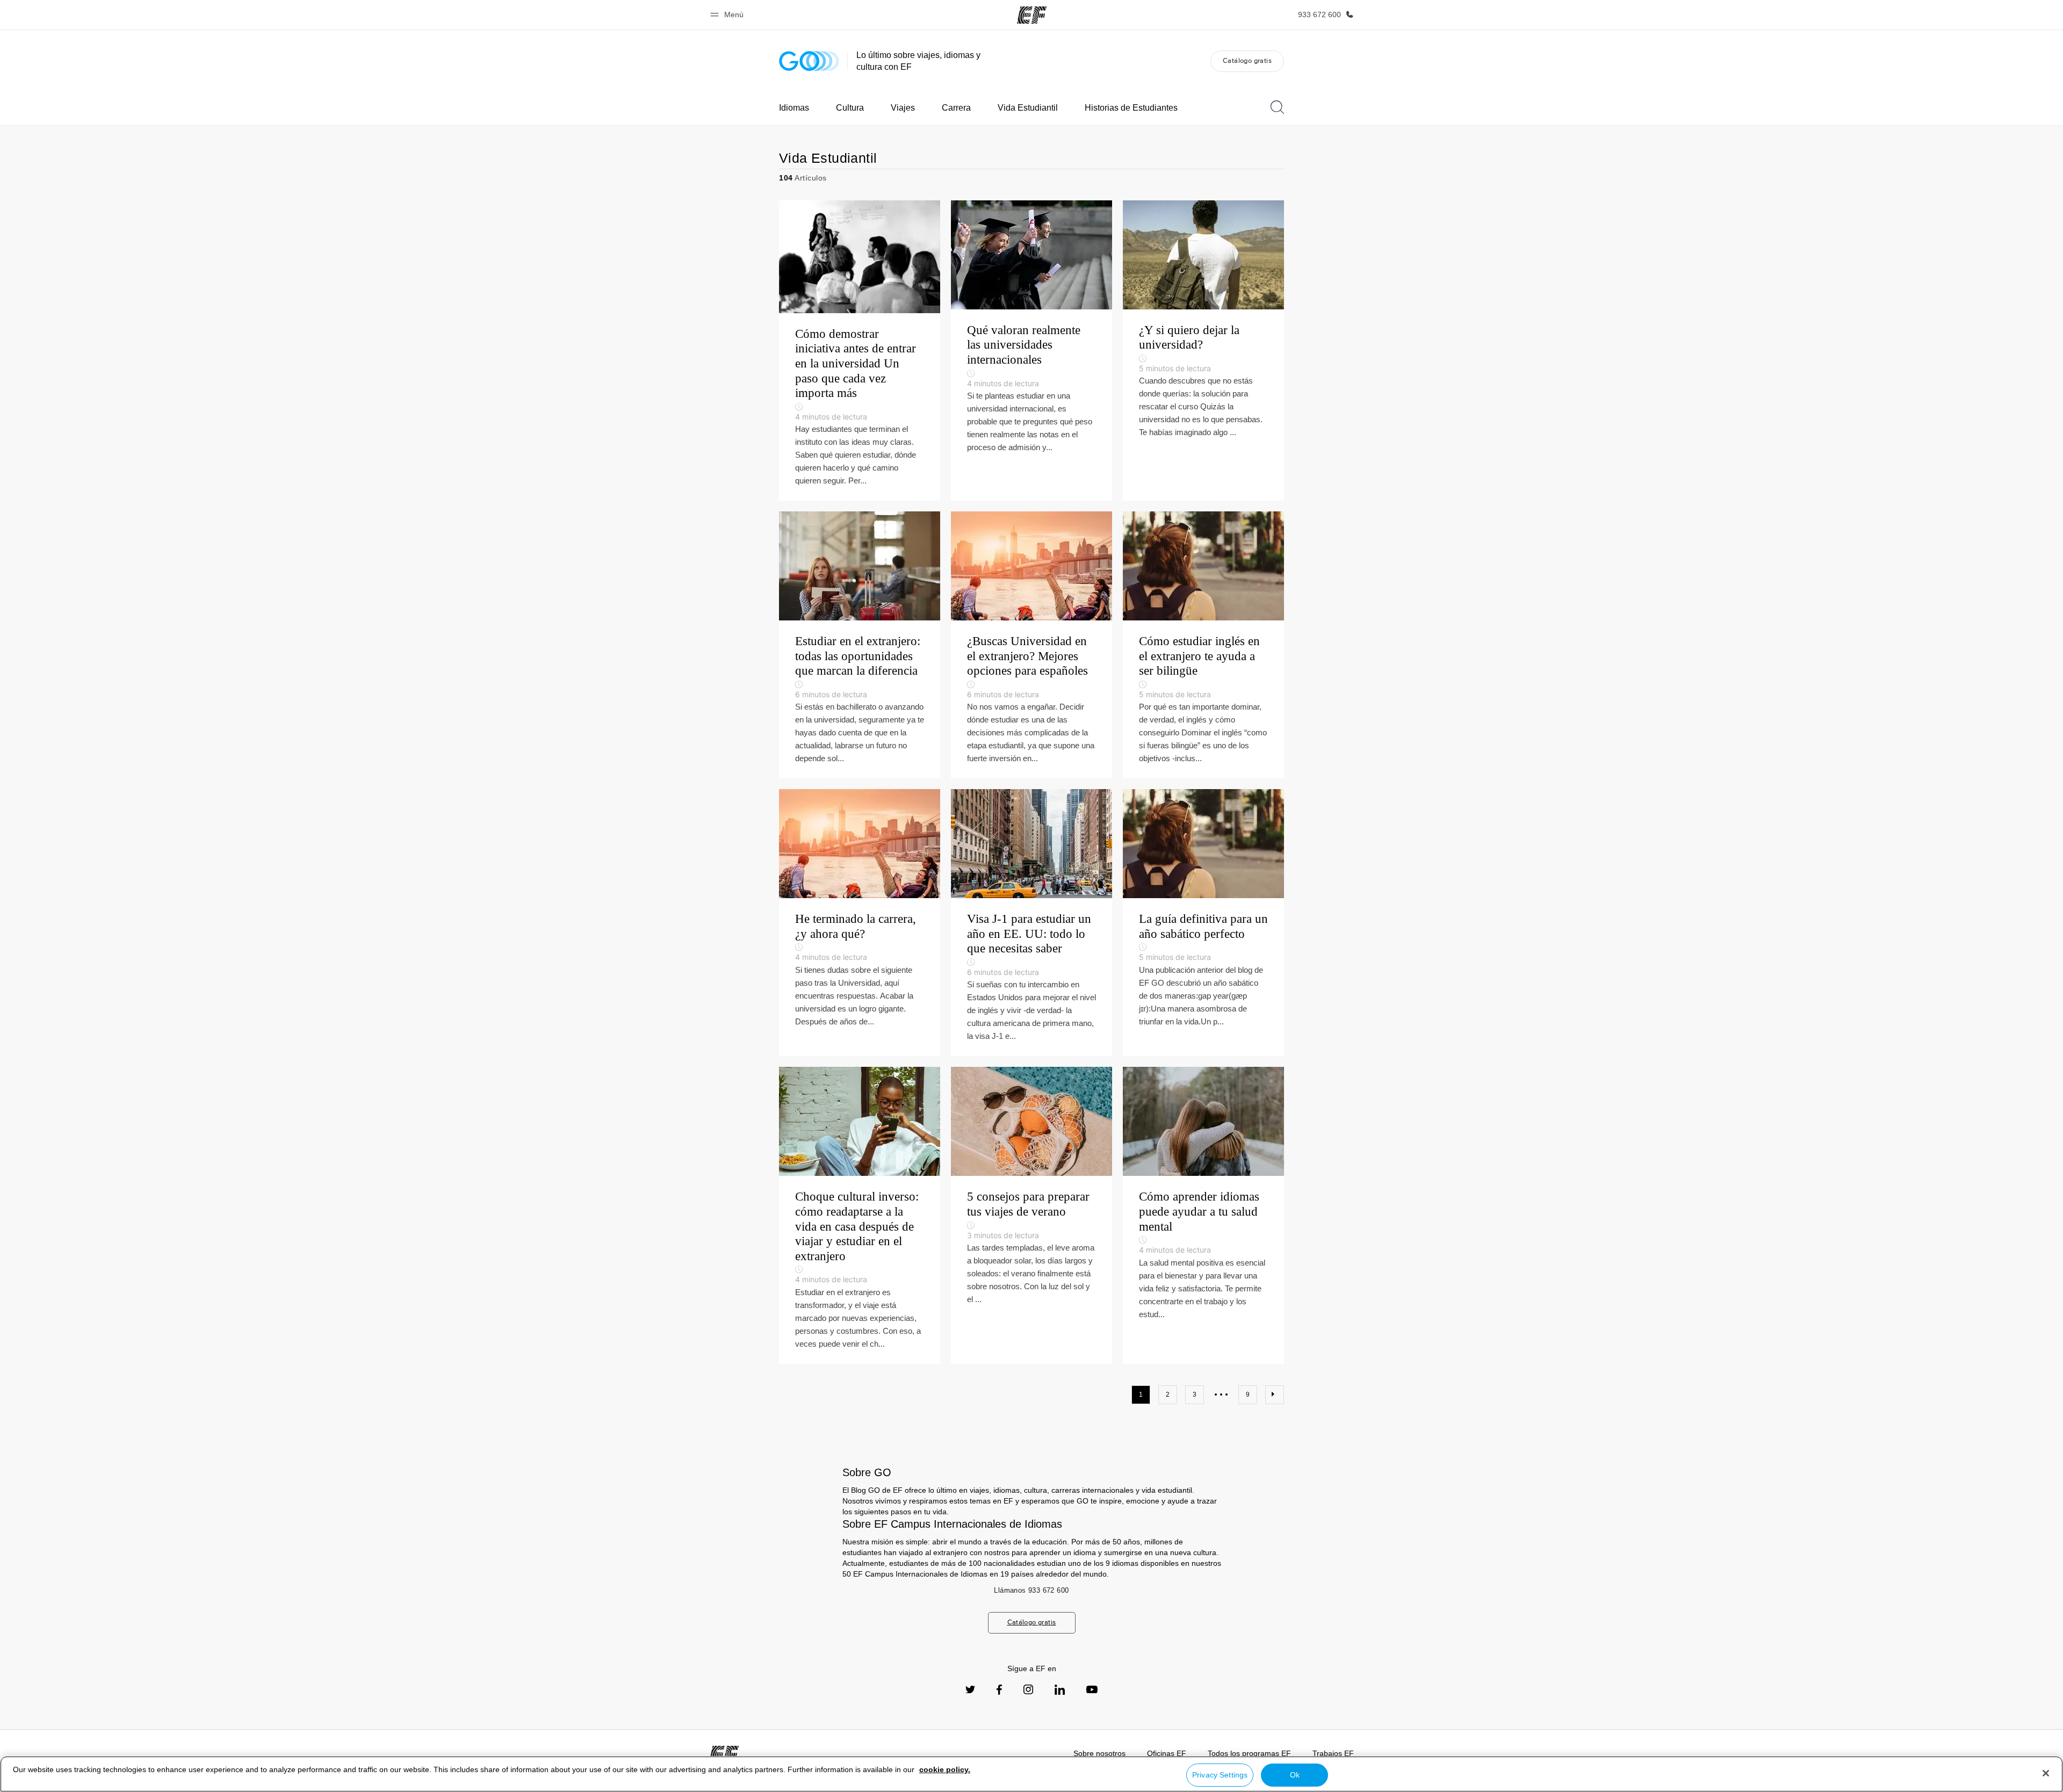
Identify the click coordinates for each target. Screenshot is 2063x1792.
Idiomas (794, 108)
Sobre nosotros (1099, 1753)
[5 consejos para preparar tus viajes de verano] (1031, 1215)
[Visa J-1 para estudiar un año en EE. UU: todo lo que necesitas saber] (1031, 923)
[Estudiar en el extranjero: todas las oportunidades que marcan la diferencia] (860, 645)
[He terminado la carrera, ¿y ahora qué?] (860, 923)
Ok (1295, 1775)
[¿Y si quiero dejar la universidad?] (1203, 351)
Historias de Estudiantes (1131, 108)
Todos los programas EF (1249, 1753)
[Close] (2046, 1773)
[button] (728, 15)
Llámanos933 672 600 (1031, 1590)
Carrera (956, 108)
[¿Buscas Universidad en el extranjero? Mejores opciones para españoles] (1031, 645)
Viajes (903, 108)
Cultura (850, 108)
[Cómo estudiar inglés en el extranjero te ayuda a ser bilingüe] (1203, 645)
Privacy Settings (1220, 1775)
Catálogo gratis (1247, 60)
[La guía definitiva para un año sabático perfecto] (1203, 923)
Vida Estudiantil (1028, 108)
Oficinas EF (1167, 1753)
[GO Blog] (809, 61)
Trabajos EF (1333, 1753)
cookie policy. (945, 1769)
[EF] (1032, 15)
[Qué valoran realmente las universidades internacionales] (1031, 351)
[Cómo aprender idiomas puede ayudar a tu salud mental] (1203, 1215)
